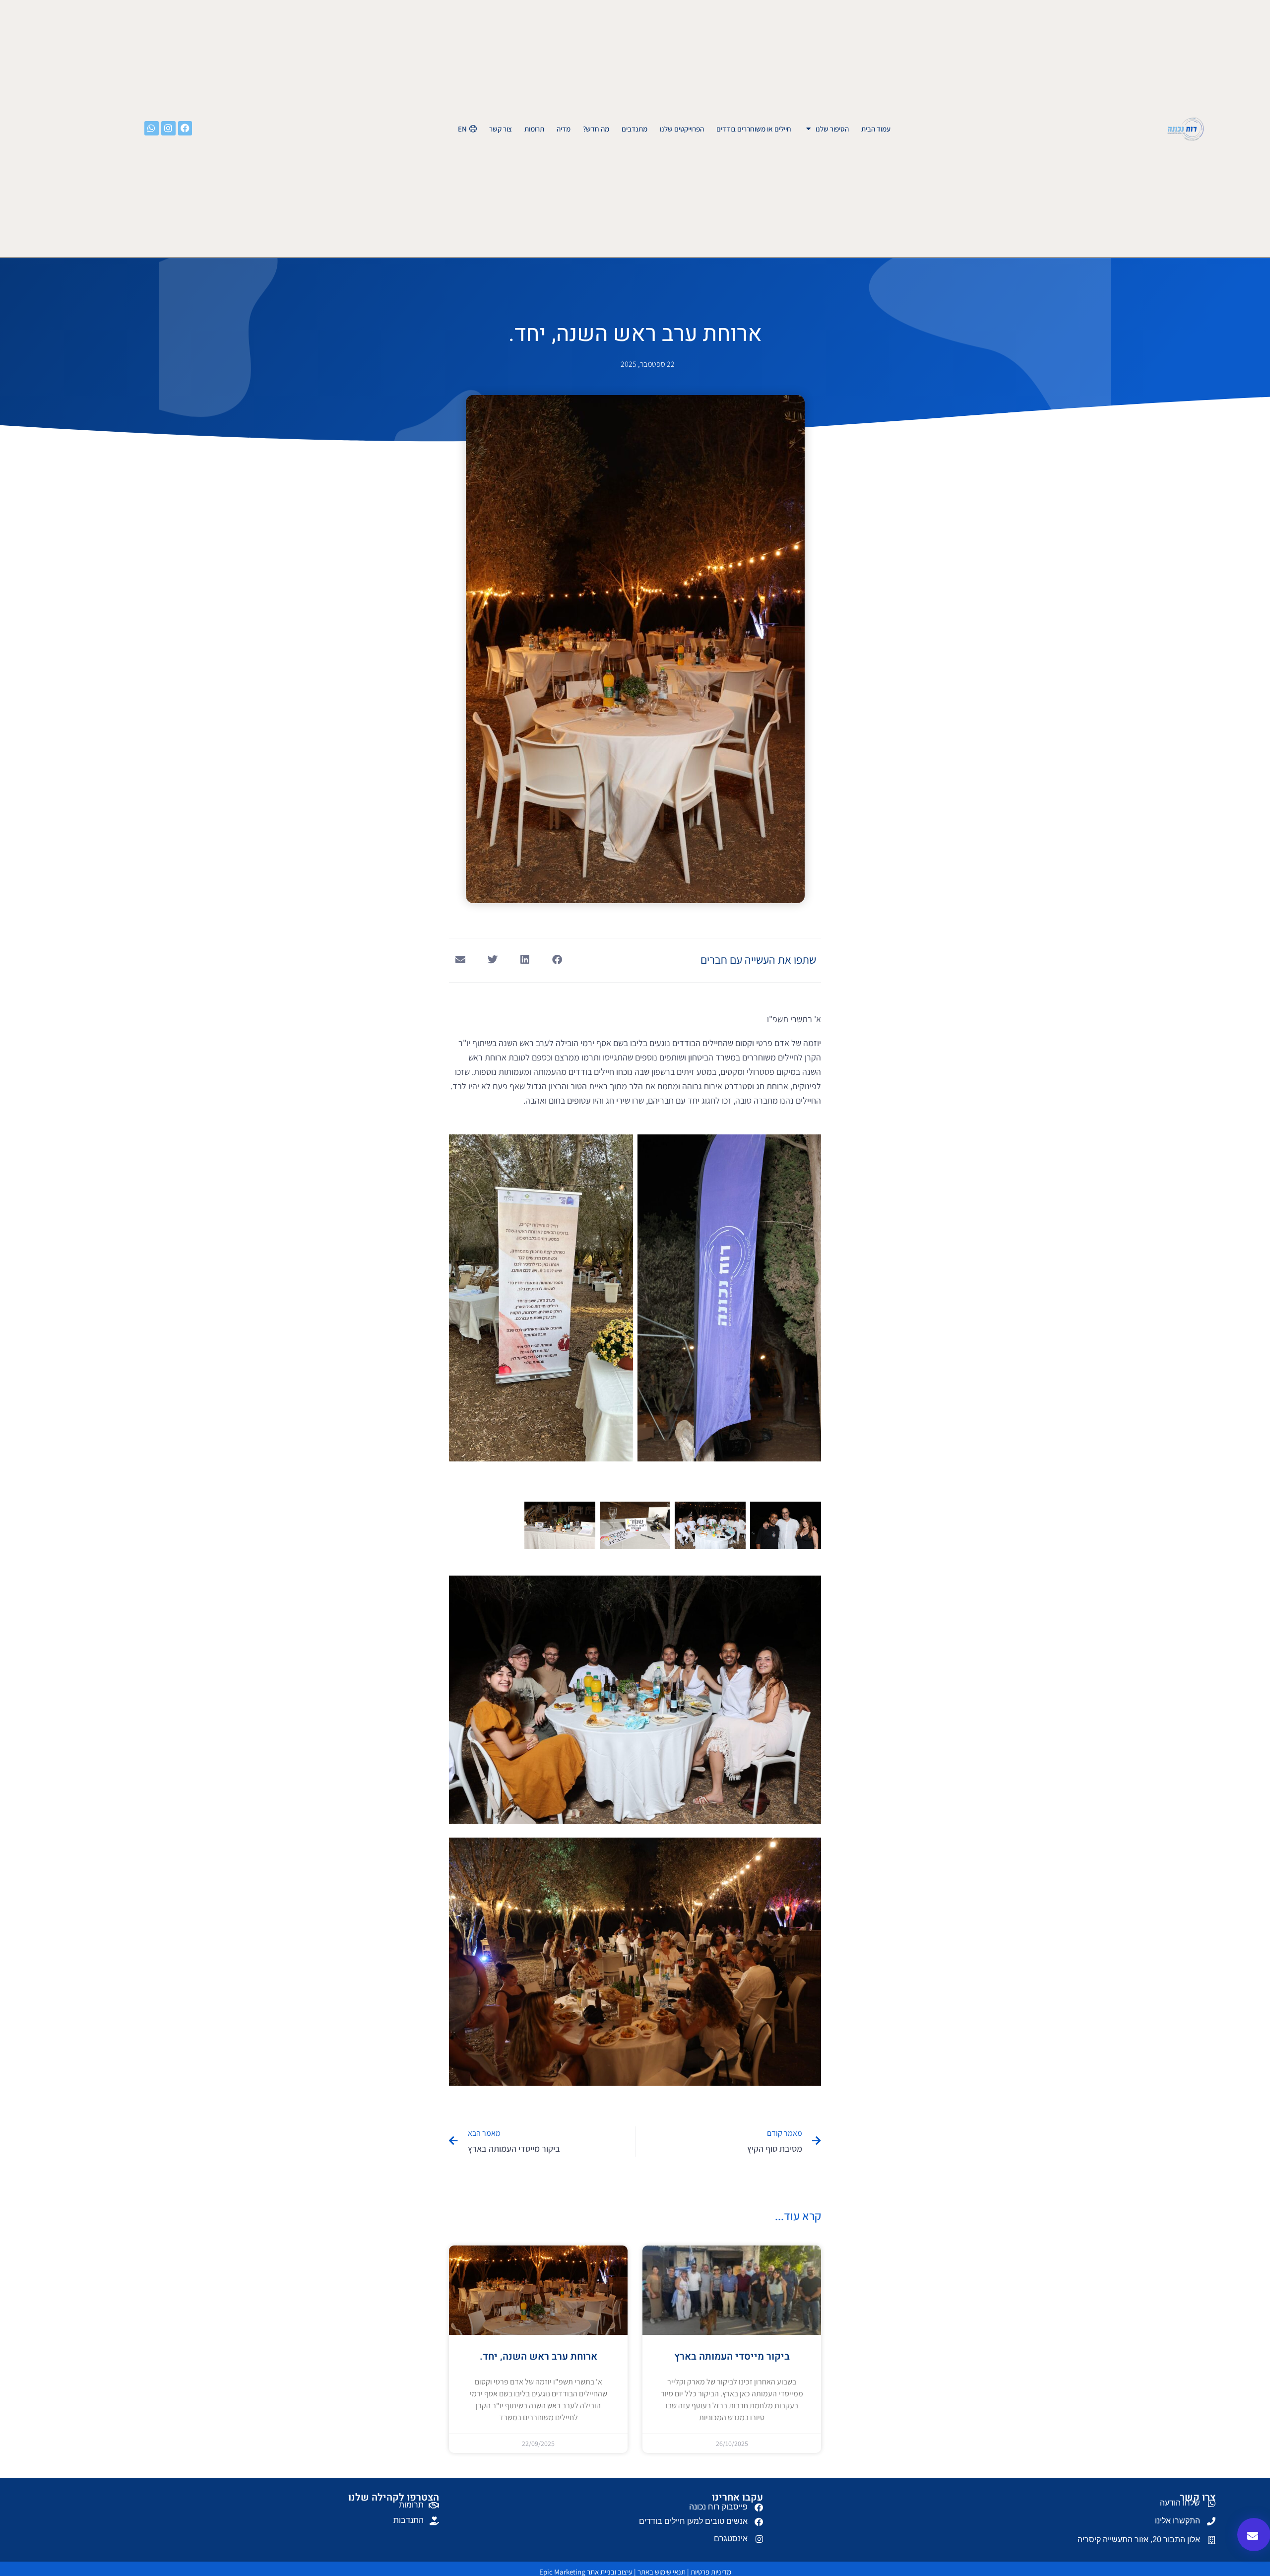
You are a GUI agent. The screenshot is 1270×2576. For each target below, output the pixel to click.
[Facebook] (185, 128)
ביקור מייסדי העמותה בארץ (732, 2356)
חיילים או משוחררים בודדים (754, 129)
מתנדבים (635, 129)
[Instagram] (168, 128)
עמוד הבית (876, 129)
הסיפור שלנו (832, 129)
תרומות (534, 129)
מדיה (564, 129)
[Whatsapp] (152, 128)
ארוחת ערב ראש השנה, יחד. (539, 2356)
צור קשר (501, 129)
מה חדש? (596, 129)
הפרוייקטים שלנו (682, 129)
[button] (557, 959)
